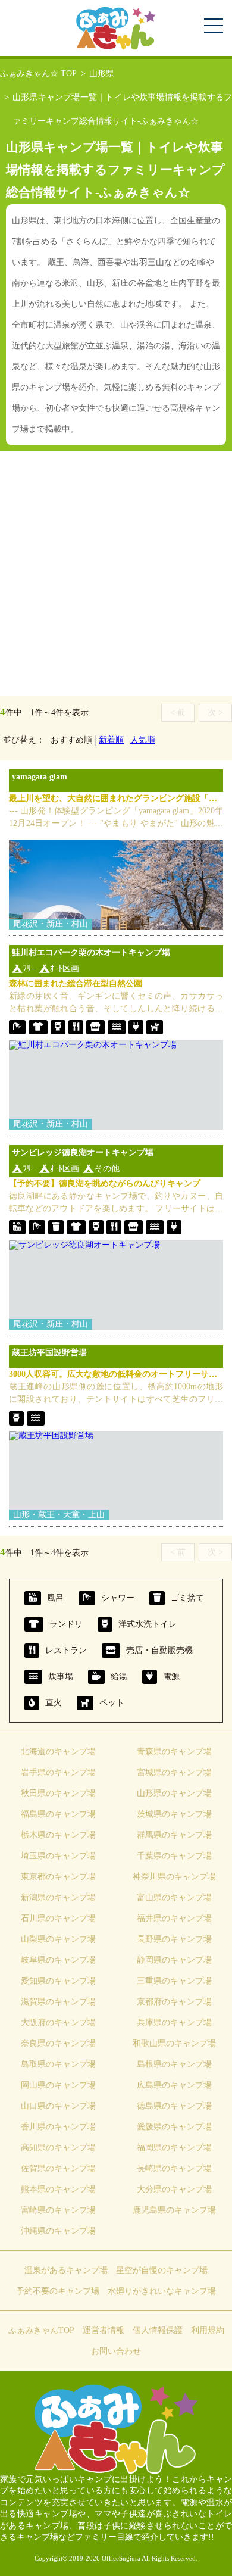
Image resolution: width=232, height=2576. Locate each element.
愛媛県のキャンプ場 (174, 2127)
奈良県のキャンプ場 (58, 2043)
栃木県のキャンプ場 (58, 1835)
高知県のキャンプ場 (58, 2148)
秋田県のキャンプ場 (58, 1793)
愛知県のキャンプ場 (58, 1981)
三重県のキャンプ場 (174, 1981)
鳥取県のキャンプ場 (58, 2064)
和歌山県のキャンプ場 (174, 2043)
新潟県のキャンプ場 (58, 1897)
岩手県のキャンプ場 (58, 1772)
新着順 (111, 740)
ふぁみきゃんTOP (41, 2330)
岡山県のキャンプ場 (58, 2085)
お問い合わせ (116, 2351)
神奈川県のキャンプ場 (174, 1877)
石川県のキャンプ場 (58, 1918)
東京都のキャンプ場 (58, 1877)
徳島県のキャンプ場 (174, 2106)
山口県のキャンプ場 (58, 2106)
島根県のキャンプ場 (174, 2064)
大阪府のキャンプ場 (58, 2023)
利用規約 (208, 2330)
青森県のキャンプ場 (174, 1752)
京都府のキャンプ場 (174, 2002)
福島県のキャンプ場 (58, 1814)
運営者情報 (104, 2330)
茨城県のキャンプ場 (174, 1814)
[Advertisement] (116, 573)
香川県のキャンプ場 (58, 2127)
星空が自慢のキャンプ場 (162, 2270)
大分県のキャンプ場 (174, 2189)
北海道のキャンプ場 (58, 1752)
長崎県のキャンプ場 (174, 2168)
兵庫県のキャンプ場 (174, 2023)
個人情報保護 (158, 2330)
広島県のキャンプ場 (174, 2085)
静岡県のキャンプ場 (174, 1960)
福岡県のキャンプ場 (174, 2148)
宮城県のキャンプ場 (174, 1772)
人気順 (143, 740)
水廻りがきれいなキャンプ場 (162, 2291)
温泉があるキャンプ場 (66, 2270)
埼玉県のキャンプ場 (58, 1856)
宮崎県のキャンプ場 (58, 2210)
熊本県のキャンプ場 (58, 2189)
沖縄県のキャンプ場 (58, 2231)
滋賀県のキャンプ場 (58, 2002)
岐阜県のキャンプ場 (58, 1960)
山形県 (102, 74)
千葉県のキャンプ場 (174, 1856)
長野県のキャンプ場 (174, 1939)
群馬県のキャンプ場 (174, 1835)
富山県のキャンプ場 (174, 1897)
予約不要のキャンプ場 (58, 2291)
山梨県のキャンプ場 (58, 1939)
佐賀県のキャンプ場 (58, 2168)
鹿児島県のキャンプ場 (174, 2210)
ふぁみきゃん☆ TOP (38, 74)
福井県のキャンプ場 (174, 1918)
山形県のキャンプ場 (174, 1793)
